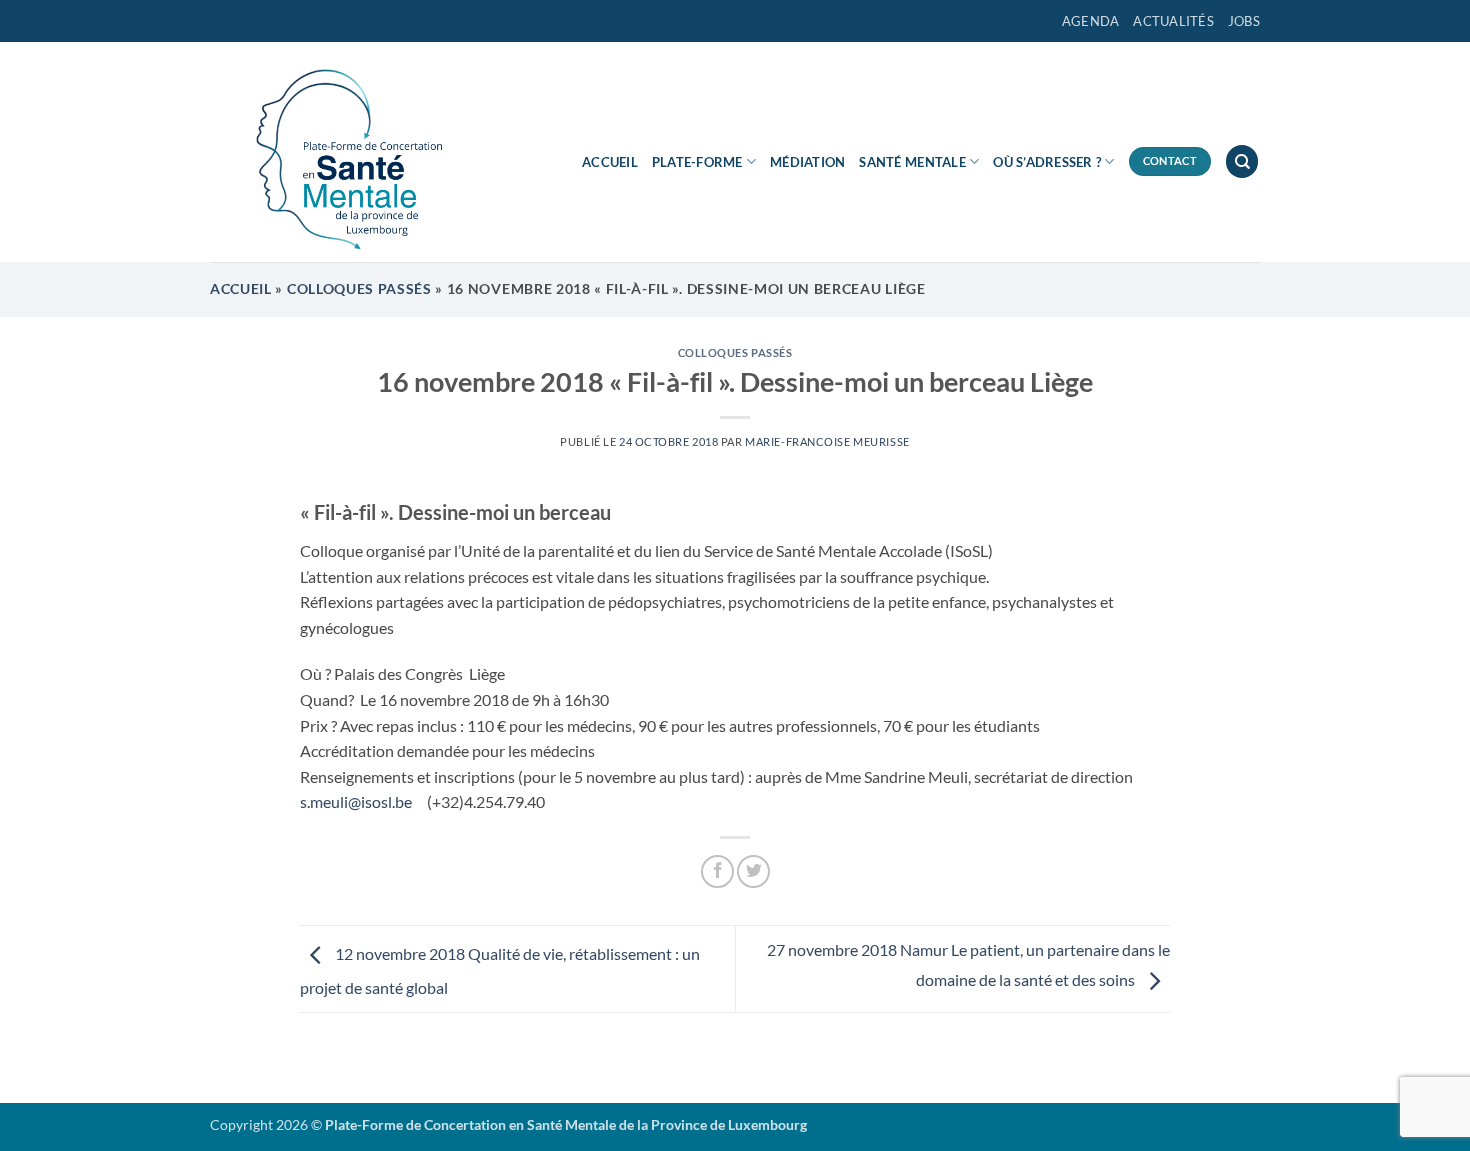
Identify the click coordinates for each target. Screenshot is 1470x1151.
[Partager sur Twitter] (753, 871)
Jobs (1244, 21)
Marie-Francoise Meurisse (827, 441)
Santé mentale (912, 162)
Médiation (807, 162)
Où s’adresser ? (1047, 162)
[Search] (1242, 161)
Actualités (1173, 21)
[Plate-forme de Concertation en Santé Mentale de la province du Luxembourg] (340, 152)
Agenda (1091, 21)
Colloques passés (359, 289)
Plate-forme (697, 162)
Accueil (610, 162)
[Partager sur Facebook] (717, 871)
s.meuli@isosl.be (359, 801)
